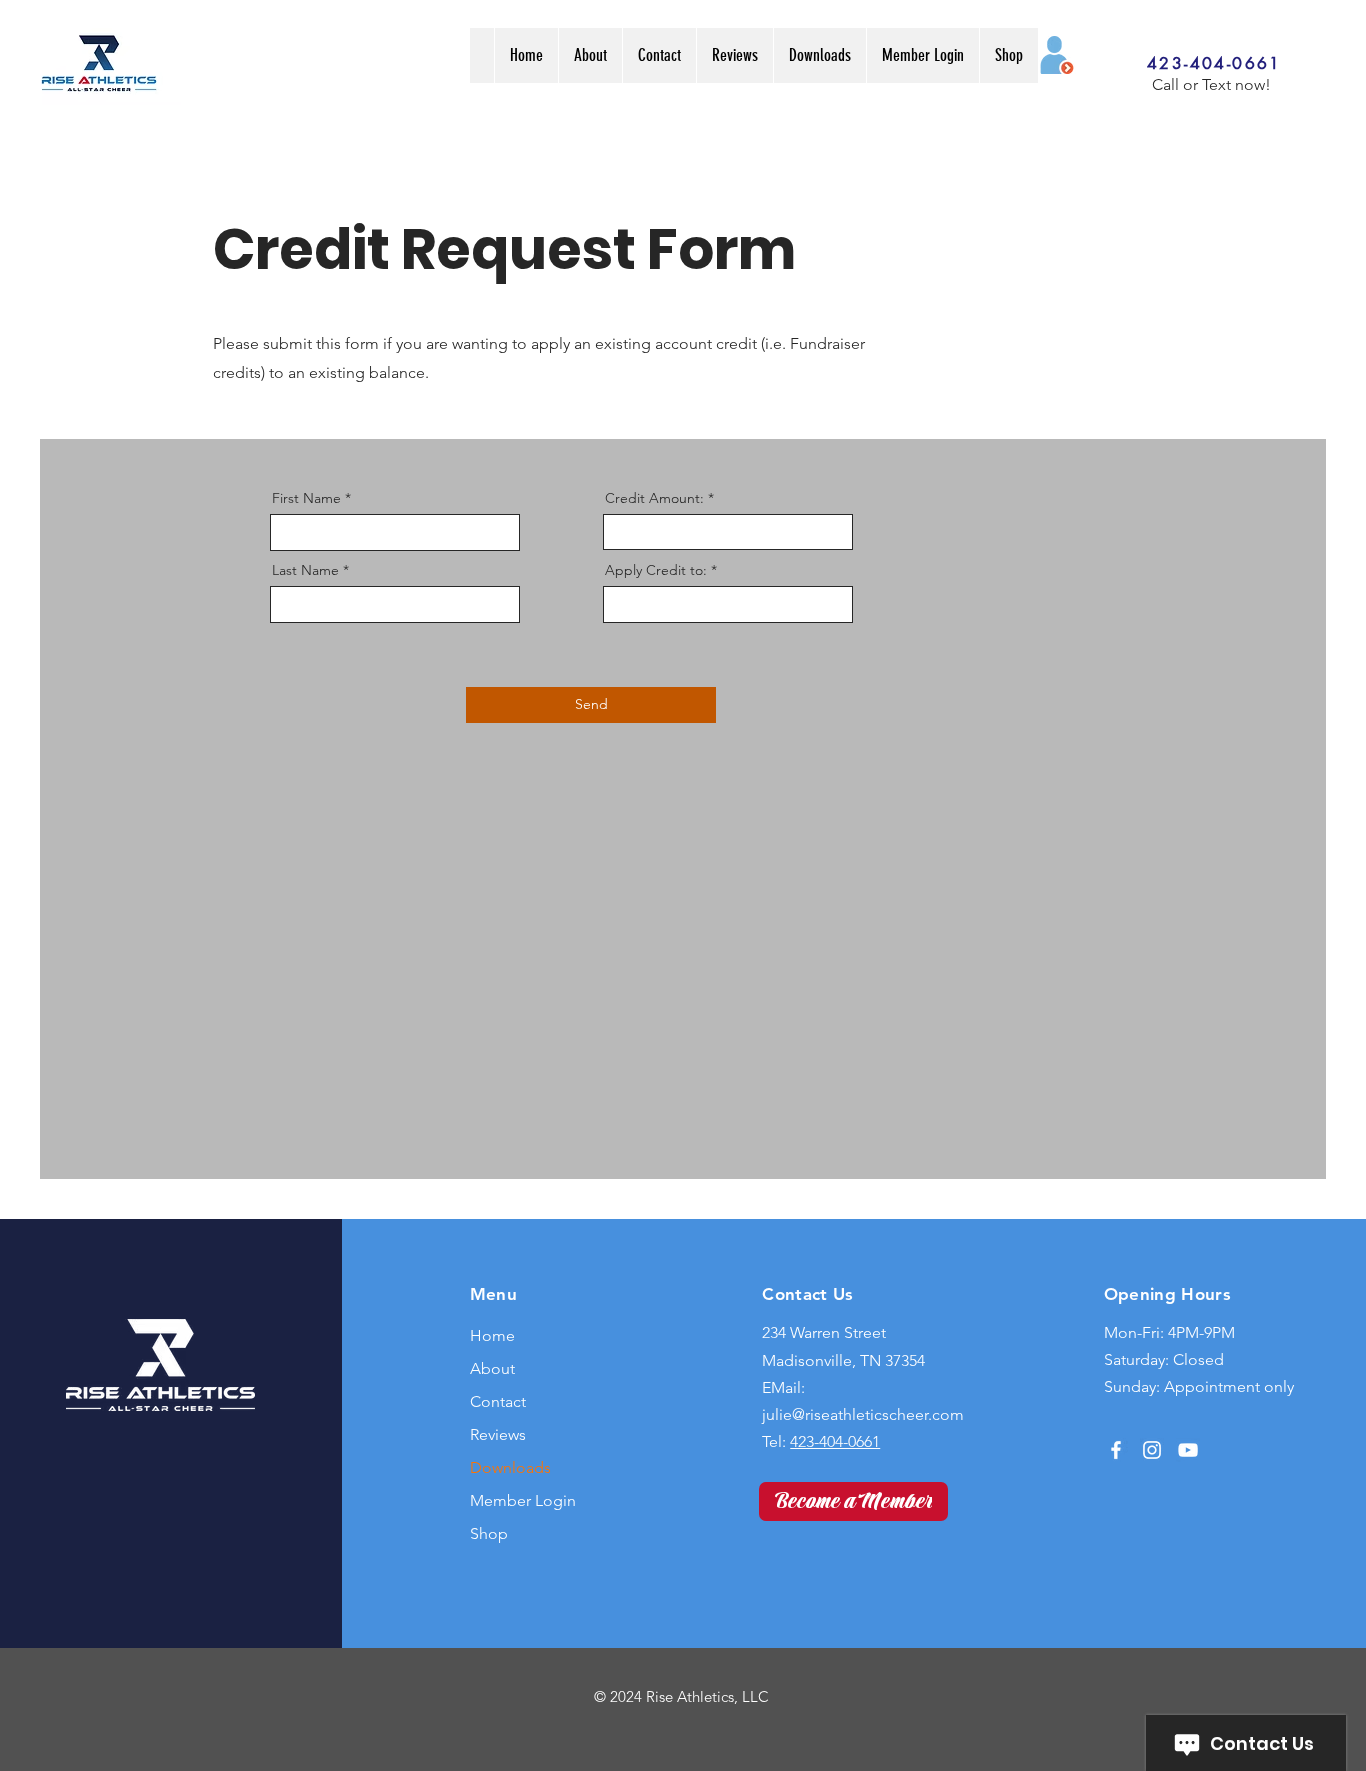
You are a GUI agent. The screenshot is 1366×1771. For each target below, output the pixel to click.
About (492, 1368)
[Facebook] (1116, 1450)
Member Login (523, 1500)
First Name (306, 498)
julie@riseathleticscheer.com (863, 1414)
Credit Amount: (656, 498)
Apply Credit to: (658, 570)
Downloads (510, 1467)
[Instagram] (1152, 1450)
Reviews (498, 1434)
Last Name (305, 570)
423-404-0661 (835, 1441)
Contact (498, 1401)
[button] (819, 55)
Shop (489, 1533)
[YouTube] (1188, 1450)
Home (492, 1335)
